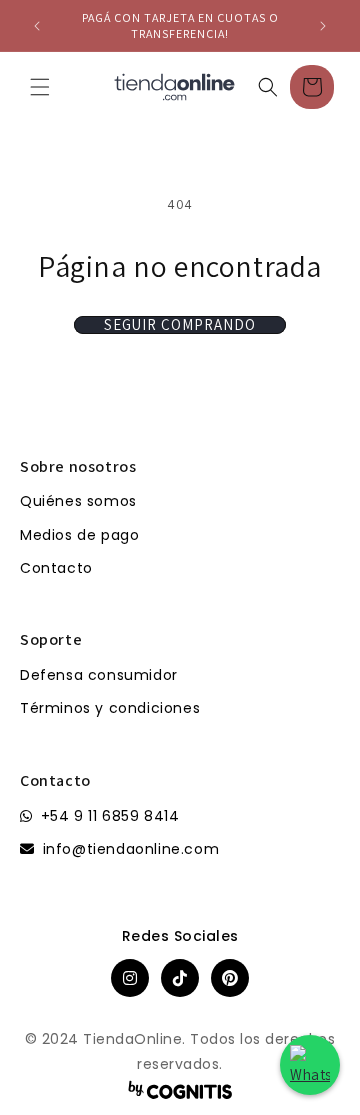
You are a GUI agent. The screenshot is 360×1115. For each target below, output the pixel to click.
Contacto (56, 568)
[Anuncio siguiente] (323, 26)
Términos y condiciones (110, 708)
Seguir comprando (180, 325)
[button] (40, 87)
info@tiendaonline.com (131, 849)
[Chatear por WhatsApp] (310, 1065)
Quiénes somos (78, 501)
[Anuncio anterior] (37, 26)
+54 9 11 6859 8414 (110, 816)
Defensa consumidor (99, 675)
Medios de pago (79, 535)
